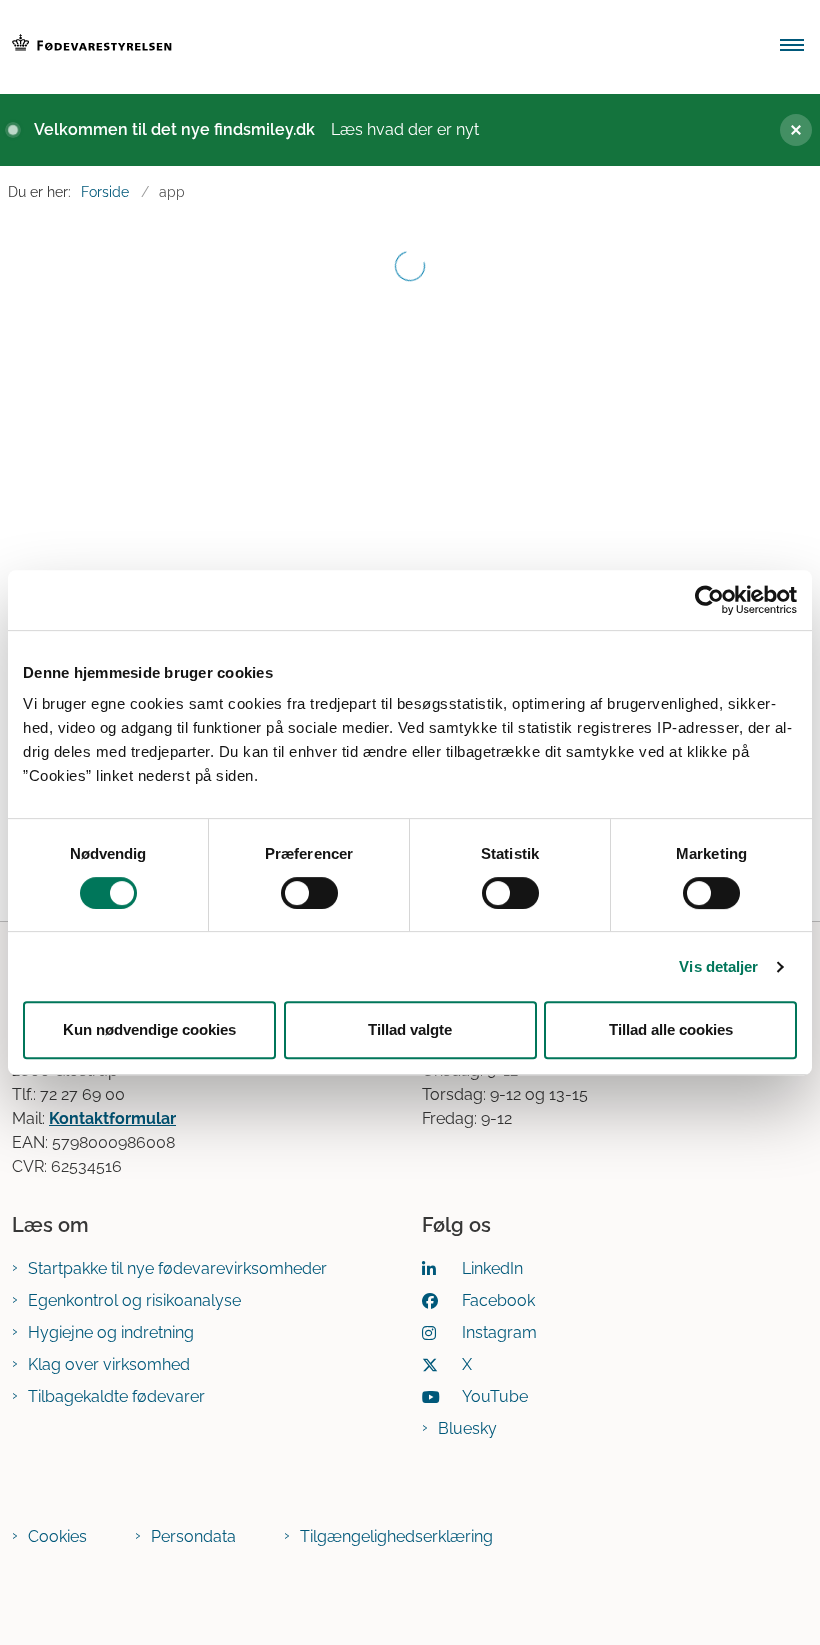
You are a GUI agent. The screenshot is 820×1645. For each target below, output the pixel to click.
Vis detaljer (718, 966)
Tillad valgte (410, 1029)
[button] (800, 47)
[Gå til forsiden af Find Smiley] (376, 47)
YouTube (495, 1396)
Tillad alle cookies (671, 1029)
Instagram (499, 1332)
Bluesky (467, 1428)
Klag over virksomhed (109, 1364)
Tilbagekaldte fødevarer (116, 1396)
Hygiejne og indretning (111, 1332)
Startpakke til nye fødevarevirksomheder (177, 1268)
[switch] (309, 893)
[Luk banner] (788, 130)
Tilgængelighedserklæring (396, 1536)
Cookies (57, 1536)
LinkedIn (492, 1268)
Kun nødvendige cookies (149, 1029)
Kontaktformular (112, 1118)
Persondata (193, 1536)
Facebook (498, 1300)
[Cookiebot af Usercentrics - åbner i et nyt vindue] (709, 600)
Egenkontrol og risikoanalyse (134, 1300)
